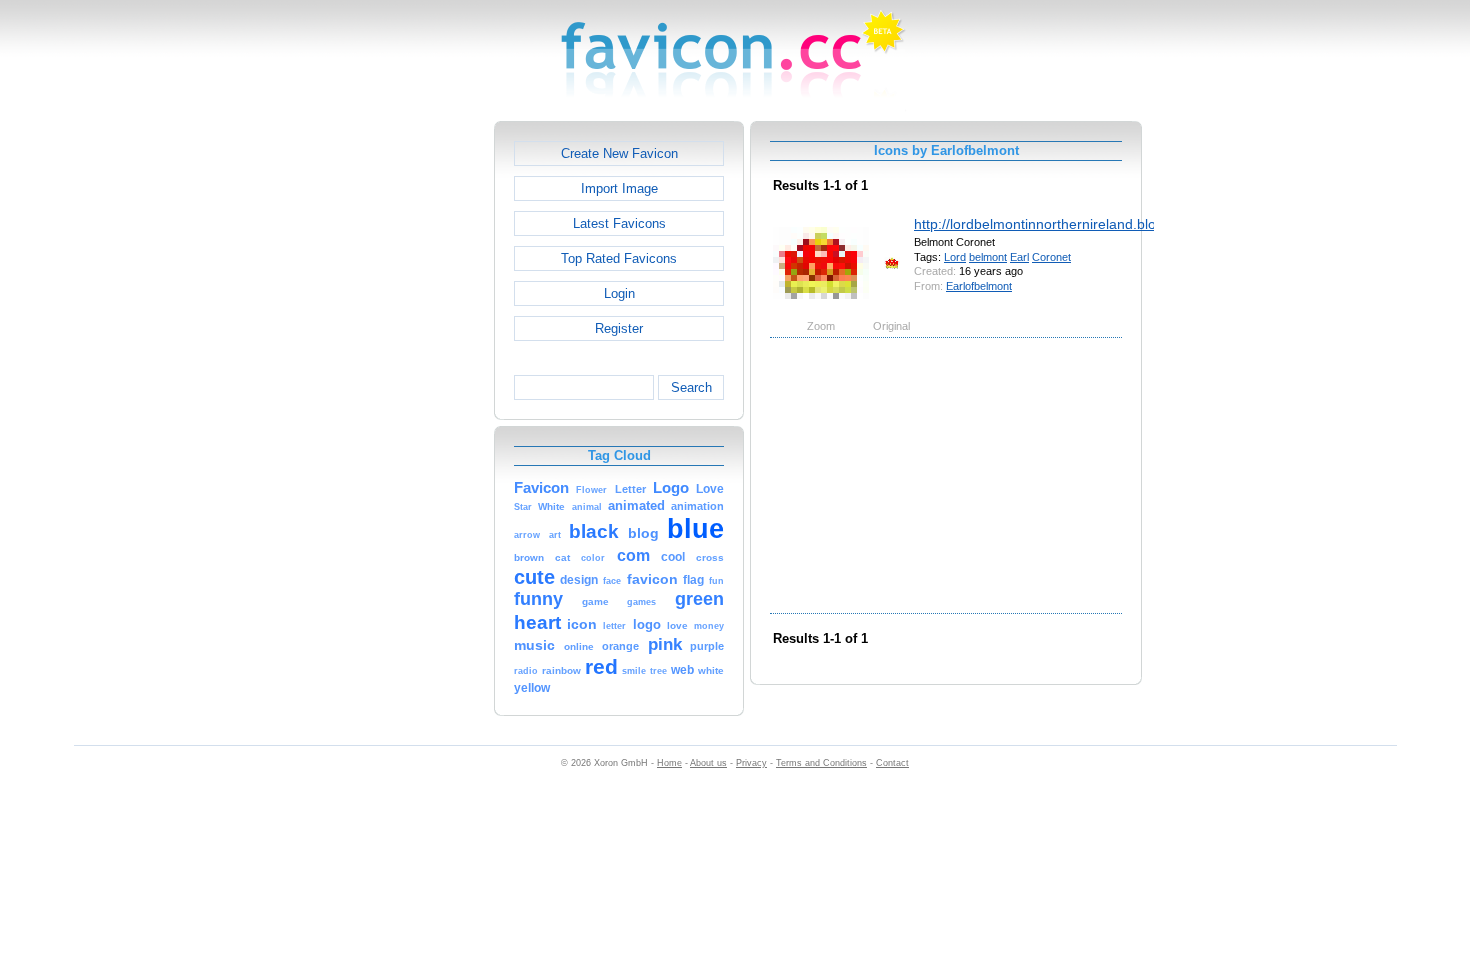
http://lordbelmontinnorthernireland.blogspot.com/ (1070, 224)
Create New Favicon (619, 153)
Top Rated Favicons (619, 258)
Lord (955, 257)
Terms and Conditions (821, 763)
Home (669, 763)
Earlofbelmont (979, 286)
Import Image (619, 188)
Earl (1019, 257)
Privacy (751, 763)
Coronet (1051, 257)
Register (619, 328)
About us (708, 763)
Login (619, 293)
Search (691, 387)
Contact (892, 763)
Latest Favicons (619, 223)
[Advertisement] (408, 421)
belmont (988, 257)
